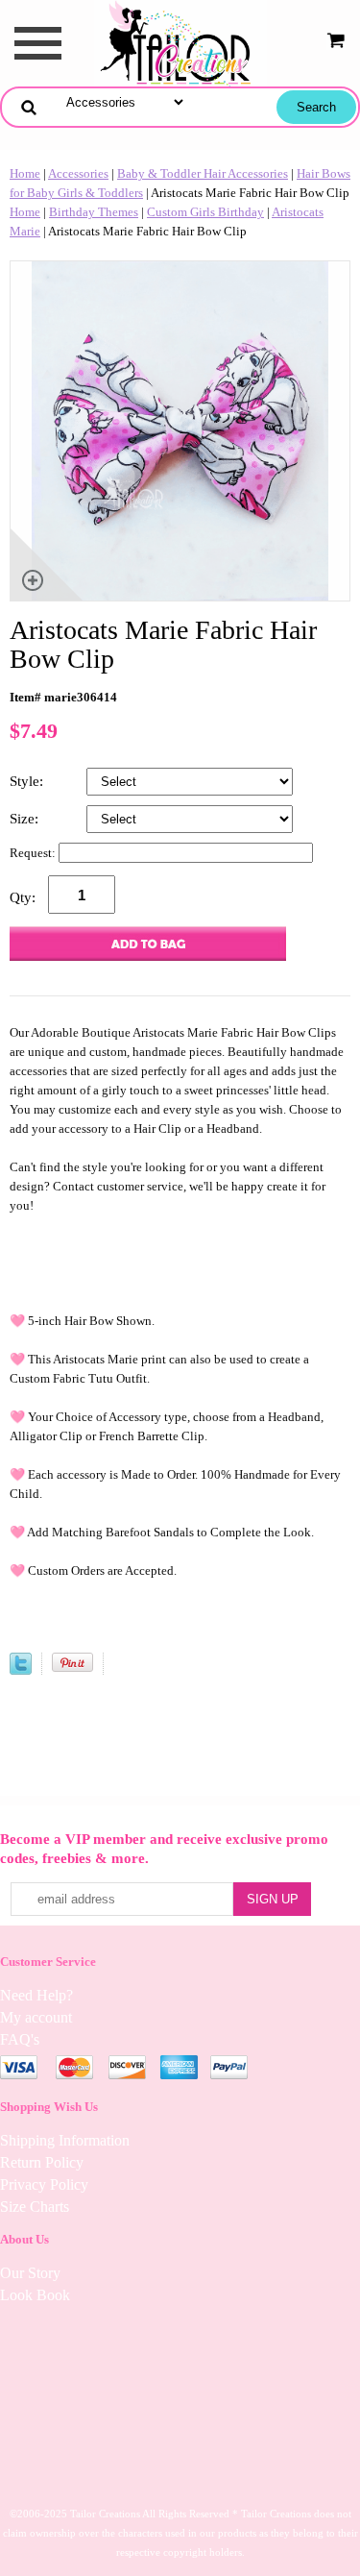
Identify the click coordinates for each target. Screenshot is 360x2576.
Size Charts (35, 2207)
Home (25, 173)
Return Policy (42, 2162)
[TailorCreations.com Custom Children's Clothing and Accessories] (180, 42)
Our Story (30, 2273)
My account (36, 2017)
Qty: (23, 897)
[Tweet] (21, 1670)
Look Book (35, 2295)
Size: (26, 819)
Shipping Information (65, 2140)
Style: (28, 781)
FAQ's (20, 2039)
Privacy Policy (44, 2184)
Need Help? (36, 1995)
